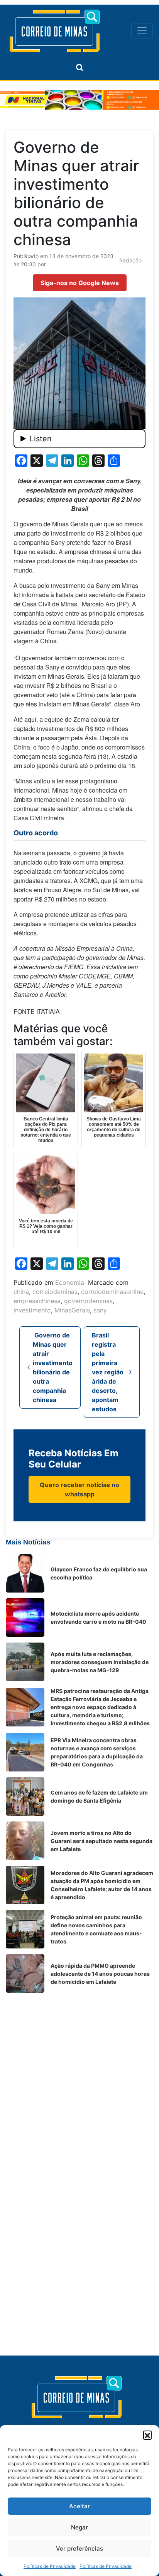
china (21, 1292)
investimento (32, 1310)
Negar (79, 2527)
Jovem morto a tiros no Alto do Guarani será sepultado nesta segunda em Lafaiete (101, 1841)
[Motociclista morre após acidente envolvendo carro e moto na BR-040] (25, 1618)
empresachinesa (37, 1301)
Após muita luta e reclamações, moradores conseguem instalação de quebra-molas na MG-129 (100, 1662)
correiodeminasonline (112, 1292)
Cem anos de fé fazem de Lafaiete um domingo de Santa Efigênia (99, 1796)
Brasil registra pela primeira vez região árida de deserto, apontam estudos (108, 1372)
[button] (147, 2435)
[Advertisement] (79, 2078)
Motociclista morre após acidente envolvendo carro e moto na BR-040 (98, 1618)
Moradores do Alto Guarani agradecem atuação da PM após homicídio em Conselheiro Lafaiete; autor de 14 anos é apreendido (102, 1885)
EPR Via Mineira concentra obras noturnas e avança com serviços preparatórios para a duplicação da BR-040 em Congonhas (97, 1752)
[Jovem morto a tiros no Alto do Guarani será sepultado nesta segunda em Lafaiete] (25, 1841)
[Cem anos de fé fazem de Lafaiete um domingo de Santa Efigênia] (25, 1796)
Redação (130, 260)
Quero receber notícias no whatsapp (79, 1489)
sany (100, 1310)
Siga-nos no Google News (80, 283)
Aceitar (79, 2506)
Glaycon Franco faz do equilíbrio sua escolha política (99, 1573)
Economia (70, 1282)
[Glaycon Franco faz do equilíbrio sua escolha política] (25, 1573)
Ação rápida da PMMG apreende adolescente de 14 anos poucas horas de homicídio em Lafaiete (100, 1974)
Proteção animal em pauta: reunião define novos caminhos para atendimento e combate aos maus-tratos (96, 1929)
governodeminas (88, 1301)
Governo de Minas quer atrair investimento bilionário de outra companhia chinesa (53, 1367)
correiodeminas (55, 1292)
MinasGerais (72, 1310)
